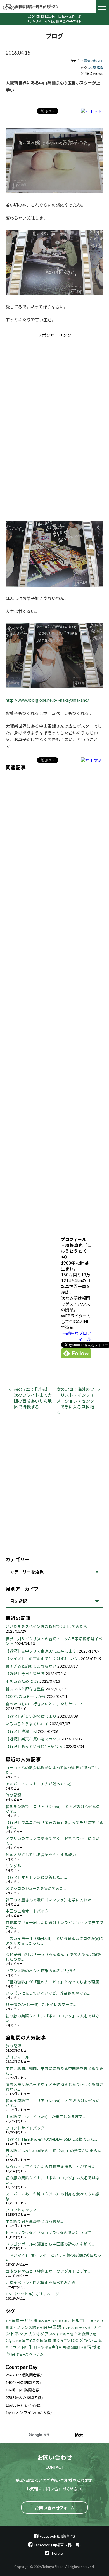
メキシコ (89, 2340)
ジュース (22, 2354)
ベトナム (36, 2354)
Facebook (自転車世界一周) (57, 2545)
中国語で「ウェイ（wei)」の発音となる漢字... (45, 2117)
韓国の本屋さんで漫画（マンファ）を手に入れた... (50, 1900)
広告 (100, 68)
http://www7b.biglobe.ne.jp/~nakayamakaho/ (47, 700)
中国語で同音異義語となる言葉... (34, 2221)
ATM (75, 2328)
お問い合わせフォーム (55, 2508)
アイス (31, 2341)
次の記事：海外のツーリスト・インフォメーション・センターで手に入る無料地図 (75, 1401)
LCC (75, 2340)
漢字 (13, 2328)
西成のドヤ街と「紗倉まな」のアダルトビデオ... (48, 2271)
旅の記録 (13, 1795)
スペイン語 (57, 2334)
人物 (93, 2334)
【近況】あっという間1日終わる (34, 1747)
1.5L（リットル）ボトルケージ (33, 2294)
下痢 (24, 2347)
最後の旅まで (94, 61)
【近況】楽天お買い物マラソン (33, 1739)
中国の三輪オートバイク (27, 1911)
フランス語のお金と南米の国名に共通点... (42, 1971)
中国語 (54, 2327)
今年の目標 (61, 2347)
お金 (84, 2347)
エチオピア (92, 2321)
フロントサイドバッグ (25, 2128)
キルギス (64, 2321)
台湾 (78, 2334)
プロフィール (17, 2057)
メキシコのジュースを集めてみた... (36, 1889)
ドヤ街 (10, 2321)
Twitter (57, 2553)
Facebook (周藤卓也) (57, 2536)
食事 (86, 2334)
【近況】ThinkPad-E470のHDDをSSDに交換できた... (51, 2139)
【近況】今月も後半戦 (25, 1674)
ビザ (40, 2328)
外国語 (42, 2341)
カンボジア (39, 2334)
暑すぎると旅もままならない (31, 1666)
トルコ (77, 2320)
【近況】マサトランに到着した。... (36, 1877)
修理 (48, 2347)
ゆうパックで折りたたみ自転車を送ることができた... (52, 2167)
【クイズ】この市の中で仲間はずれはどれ (43, 1659)
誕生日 (75, 2347)
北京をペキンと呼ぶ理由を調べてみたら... (42, 2283)
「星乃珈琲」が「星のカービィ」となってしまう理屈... (54, 1982)
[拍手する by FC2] (91, 111)
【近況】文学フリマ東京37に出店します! (42, 1651)
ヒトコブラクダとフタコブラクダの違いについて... (50, 2233)
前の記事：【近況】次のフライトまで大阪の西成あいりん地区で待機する (33, 1398)
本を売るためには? (22, 1681)
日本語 (39, 2347)
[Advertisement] (54, 386)
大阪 (93, 68)
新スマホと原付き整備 (25, 1689)
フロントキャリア (21, 2210)
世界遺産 (44, 2321)
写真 (11, 2354)
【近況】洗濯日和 (21, 1731)
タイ (54, 2321)
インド (66, 2328)
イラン (15, 2347)
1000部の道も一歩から (26, 1696)
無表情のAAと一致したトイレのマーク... (41, 2005)
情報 (92, 2347)
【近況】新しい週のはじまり (31, 1716)
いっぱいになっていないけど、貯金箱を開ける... (48, 1993)
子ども (26, 2320)
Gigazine (13, 2340)
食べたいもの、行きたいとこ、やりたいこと (45, 1704)
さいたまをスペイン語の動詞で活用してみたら (47, 1627)
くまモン (63, 2341)
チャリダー (86, 2328)
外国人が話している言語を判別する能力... (42, 1855)
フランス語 (26, 2327)
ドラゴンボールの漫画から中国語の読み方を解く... (50, 2244)
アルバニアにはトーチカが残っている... (40, 1784)
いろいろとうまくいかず (27, 1724)
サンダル (13, 1866)
